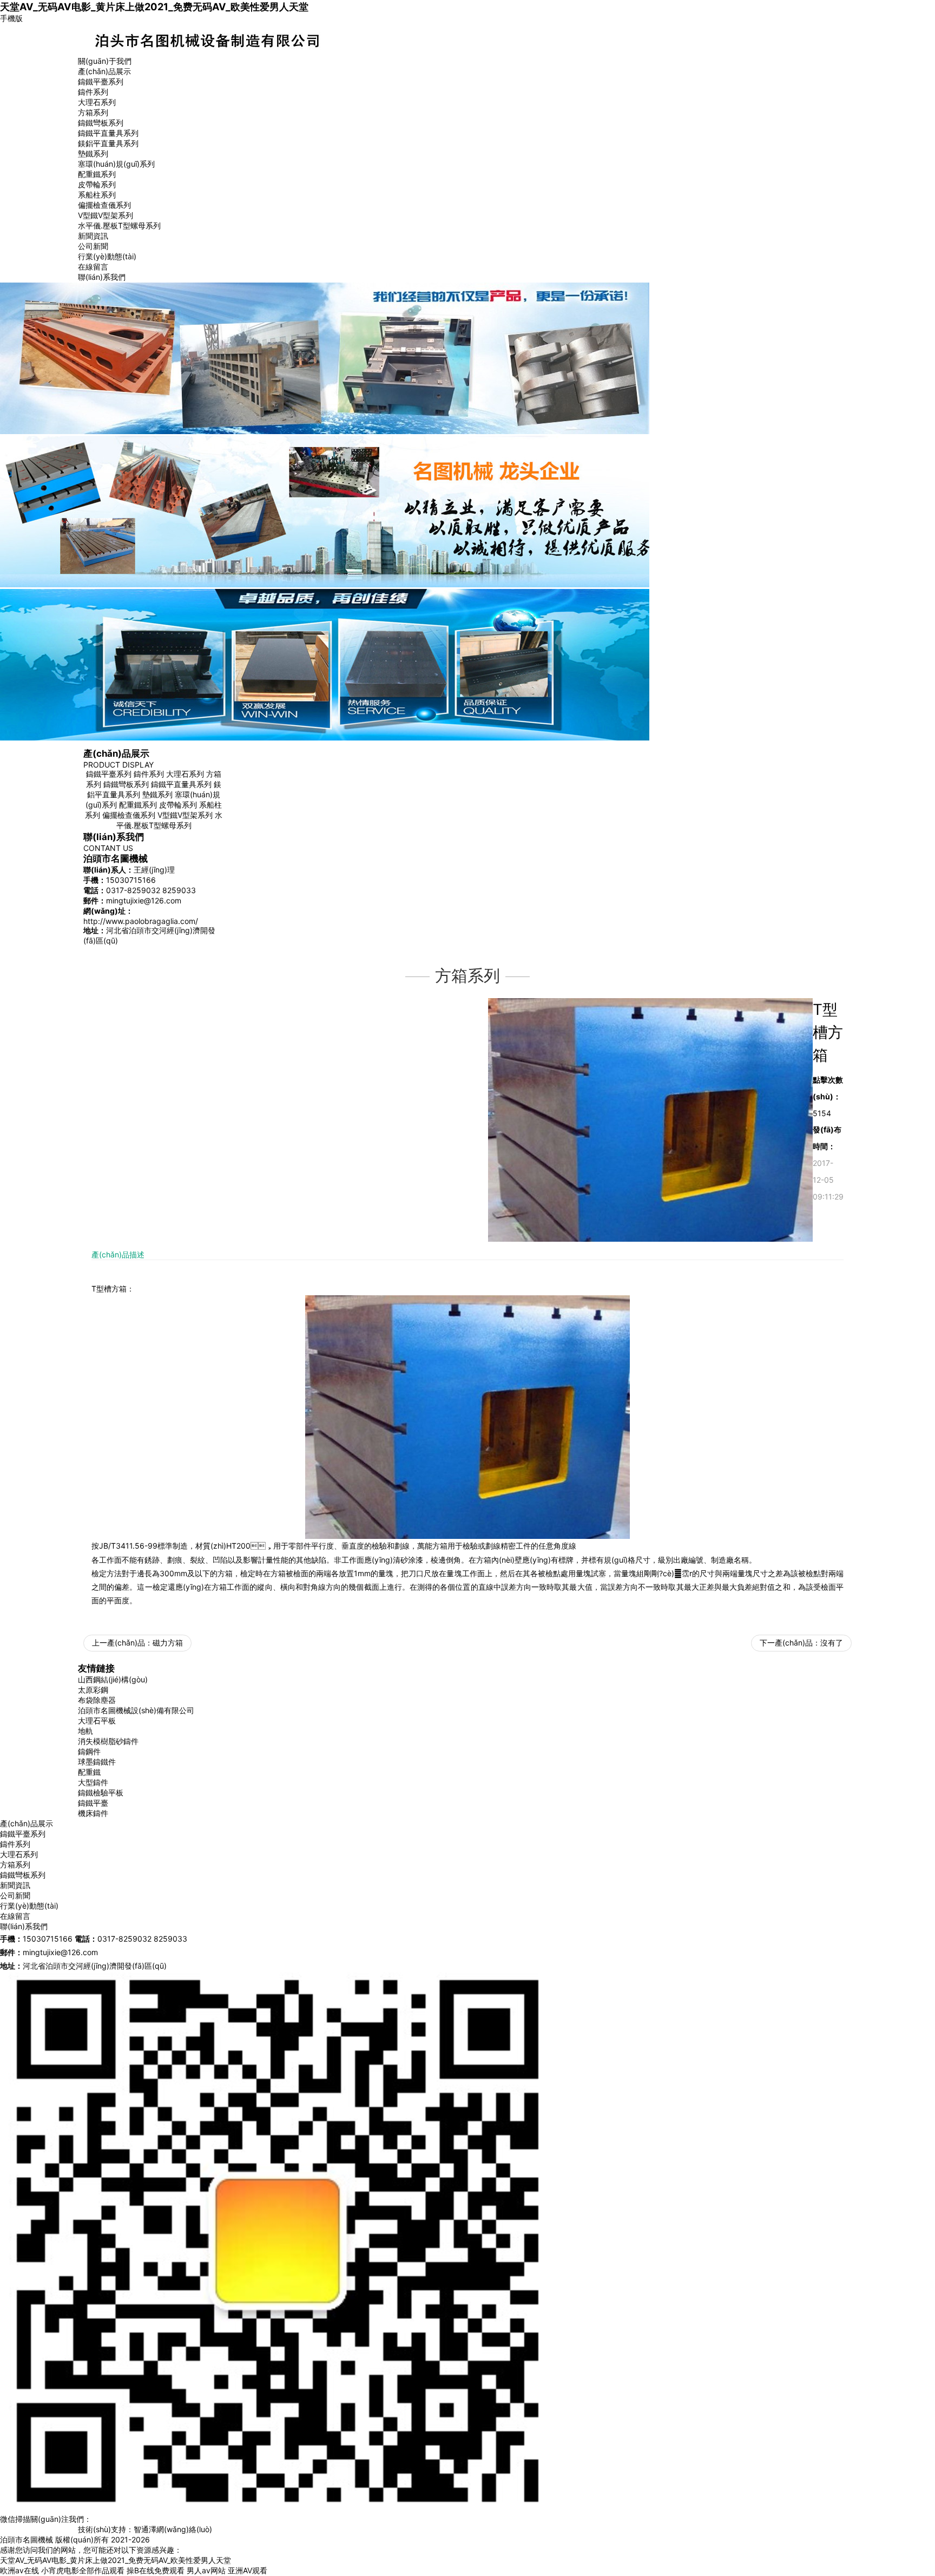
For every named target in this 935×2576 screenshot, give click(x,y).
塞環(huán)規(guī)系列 (116, 164)
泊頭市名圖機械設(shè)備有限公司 (136, 1710)
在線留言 (93, 267)
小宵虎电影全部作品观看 (83, 2570)
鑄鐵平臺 (93, 1803)
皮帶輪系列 (97, 184)
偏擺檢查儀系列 (104, 205)
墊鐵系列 (93, 153)
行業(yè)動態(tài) (107, 256)
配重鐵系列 (97, 174)
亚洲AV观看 (248, 2570)
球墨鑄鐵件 (97, 1762)
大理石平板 (97, 1720)
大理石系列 (97, 102)
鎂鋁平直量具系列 (108, 143)
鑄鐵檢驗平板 (101, 1792)
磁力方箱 (168, 1643)
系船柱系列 (97, 195)
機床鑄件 (93, 1813)
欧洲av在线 (19, 2570)
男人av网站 (206, 2570)
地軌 (85, 1731)
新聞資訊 (93, 236)
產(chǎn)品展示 (104, 71)
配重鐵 (89, 1772)
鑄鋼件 (89, 1751)
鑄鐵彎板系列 (101, 123)
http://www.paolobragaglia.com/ (141, 921)
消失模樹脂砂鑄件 (108, 1741)
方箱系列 (93, 112)
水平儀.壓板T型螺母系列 (119, 225)
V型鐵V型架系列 (106, 215)
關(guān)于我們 (105, 61)
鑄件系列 (93, 92)
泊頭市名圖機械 (27, 2539)
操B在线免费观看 (156, 2570)
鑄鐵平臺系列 (101, 81)
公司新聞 (93, 246)
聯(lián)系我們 (102, 277)
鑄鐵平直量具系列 (108, 133)
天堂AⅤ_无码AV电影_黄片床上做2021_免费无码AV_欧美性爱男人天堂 (154, 6)
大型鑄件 (93, 1782)
